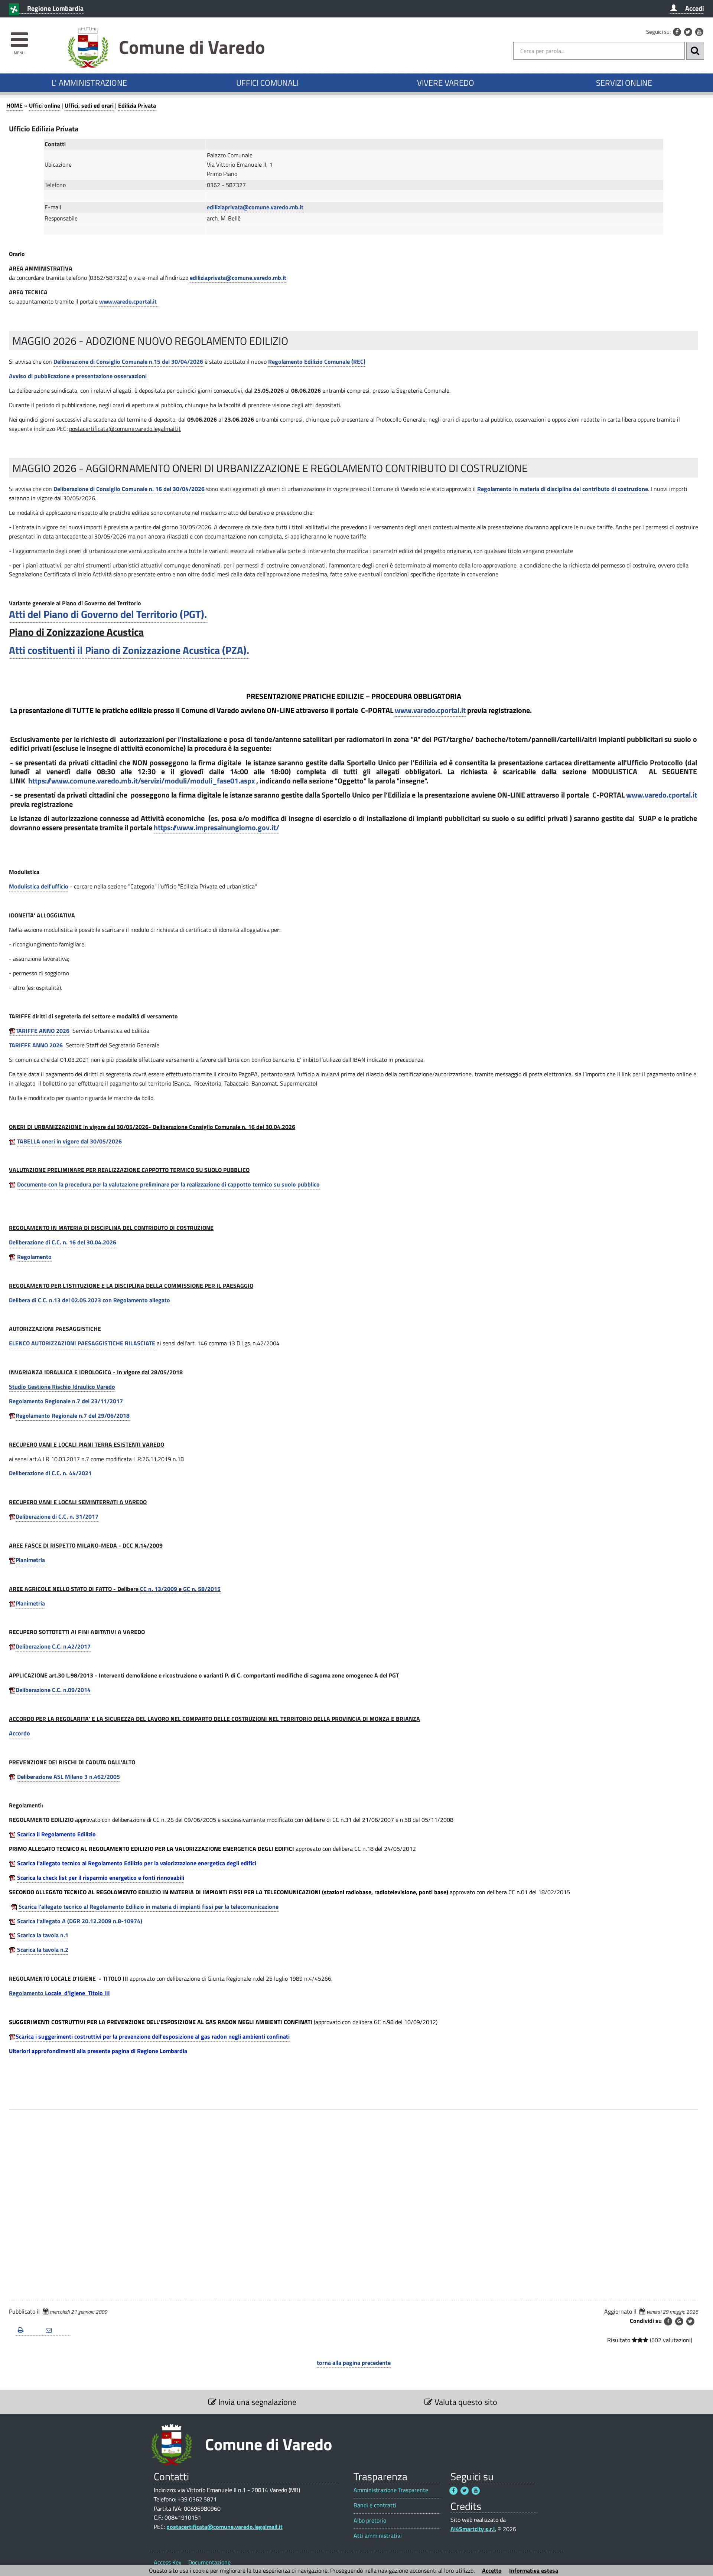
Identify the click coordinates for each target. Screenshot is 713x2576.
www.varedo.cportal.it (662, 795)
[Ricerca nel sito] (695, 51)
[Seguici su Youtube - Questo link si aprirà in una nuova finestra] (699, 32)
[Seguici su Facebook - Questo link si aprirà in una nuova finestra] (677, 32)
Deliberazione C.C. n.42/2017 (53, 1646)
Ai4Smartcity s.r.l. (473, 2529)
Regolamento (34, 1257)
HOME (14, 105)
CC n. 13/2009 (159, 1589)
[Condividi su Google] (679, 2321)
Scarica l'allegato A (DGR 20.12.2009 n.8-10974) (80, 1921)
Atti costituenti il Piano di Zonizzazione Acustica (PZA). (129, 650)
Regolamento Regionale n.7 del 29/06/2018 (73, 1415)
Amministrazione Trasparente (391, 2490)
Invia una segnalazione (256, 2402)
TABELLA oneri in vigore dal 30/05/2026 (69, 1141)
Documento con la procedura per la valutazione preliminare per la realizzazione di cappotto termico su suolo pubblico (168, 1184)
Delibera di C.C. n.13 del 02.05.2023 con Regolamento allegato (89, 1300)
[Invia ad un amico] (57, 2330)
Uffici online (45, 105)
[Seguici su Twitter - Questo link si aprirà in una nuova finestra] (688, 32)
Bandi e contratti (375, 2505)
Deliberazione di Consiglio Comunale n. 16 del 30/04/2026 (129, 489)
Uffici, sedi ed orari (89, 105)
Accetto (492, 2570)
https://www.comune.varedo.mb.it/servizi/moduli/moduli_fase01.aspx (141, 781)
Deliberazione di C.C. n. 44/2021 (50, 1473)
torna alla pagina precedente (354, 2363)
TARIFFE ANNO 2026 (43, 1031)
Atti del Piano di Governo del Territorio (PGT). (108, 614)
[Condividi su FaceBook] (668, 2321)
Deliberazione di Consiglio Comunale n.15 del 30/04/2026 (128, 361)
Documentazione (209, 2562)
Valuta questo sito (465, 2402)
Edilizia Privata (137, 105)
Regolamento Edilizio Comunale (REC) (317, 361)
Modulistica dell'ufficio (39, 886)
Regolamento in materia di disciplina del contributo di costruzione (563, 489)
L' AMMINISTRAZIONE (89, 83)
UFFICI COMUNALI (267, 83)
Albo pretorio (370, 2521)
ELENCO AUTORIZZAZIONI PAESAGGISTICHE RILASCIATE (82, 1343)
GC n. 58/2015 (202, 1589)
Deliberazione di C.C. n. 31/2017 (57, 1516)
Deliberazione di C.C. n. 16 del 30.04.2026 (63, 1242)
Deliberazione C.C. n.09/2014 (53, 1690)
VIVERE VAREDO (446, 83)
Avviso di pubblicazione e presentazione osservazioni (78, 376)
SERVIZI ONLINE (624, 83)
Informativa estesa (534, 2570)
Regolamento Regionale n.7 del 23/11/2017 (66, 1401)
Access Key (168, 2562)
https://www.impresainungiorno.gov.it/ (216, 827)
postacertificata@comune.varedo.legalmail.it (224, 2527)
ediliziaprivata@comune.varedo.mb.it (255, 207)
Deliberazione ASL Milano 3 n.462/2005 (69, 1777)
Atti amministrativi (378, 2536)
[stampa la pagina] (29, 2330)
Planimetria (30, 1560)
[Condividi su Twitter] (690, 2321)
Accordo (19, 1733)
